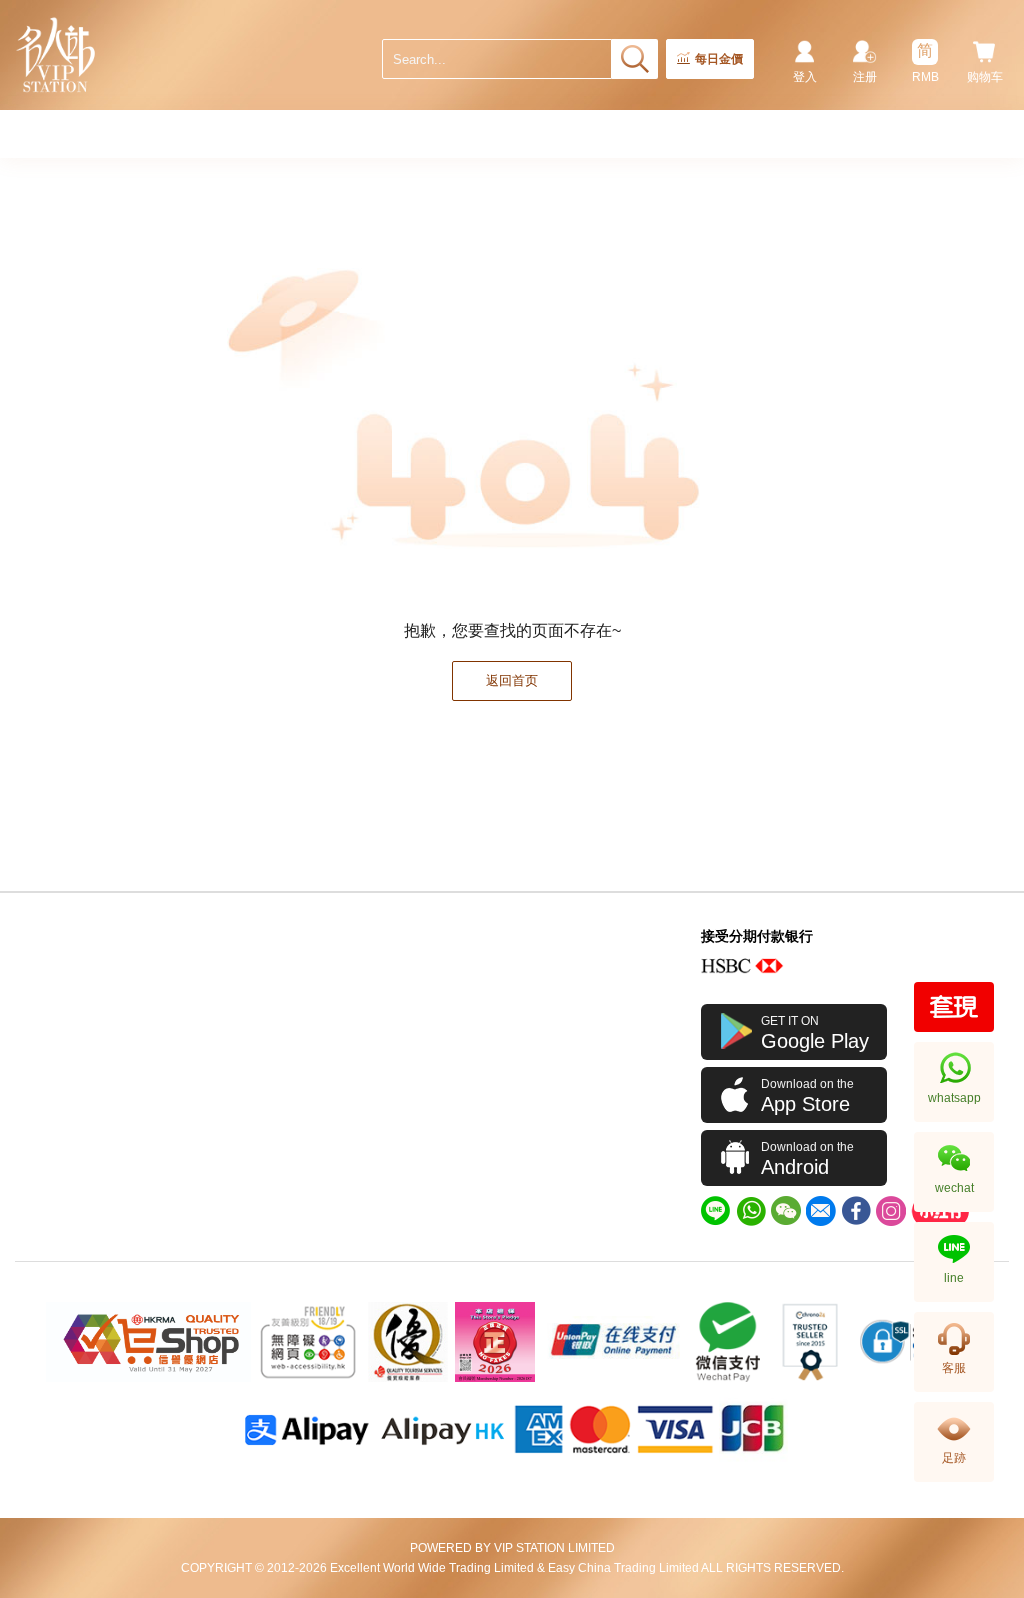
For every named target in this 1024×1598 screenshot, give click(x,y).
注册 (865, 77)
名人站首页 (57, 55)
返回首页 (512, 680)
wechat (954, 1188)
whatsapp (954, 1098)
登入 (805, 77)
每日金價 (719, 59)
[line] (716, 1211)
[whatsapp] (751, 1211)
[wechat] (786, 1211)
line (954, 1278)
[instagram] (891, 1211)
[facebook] (856, 1211)
